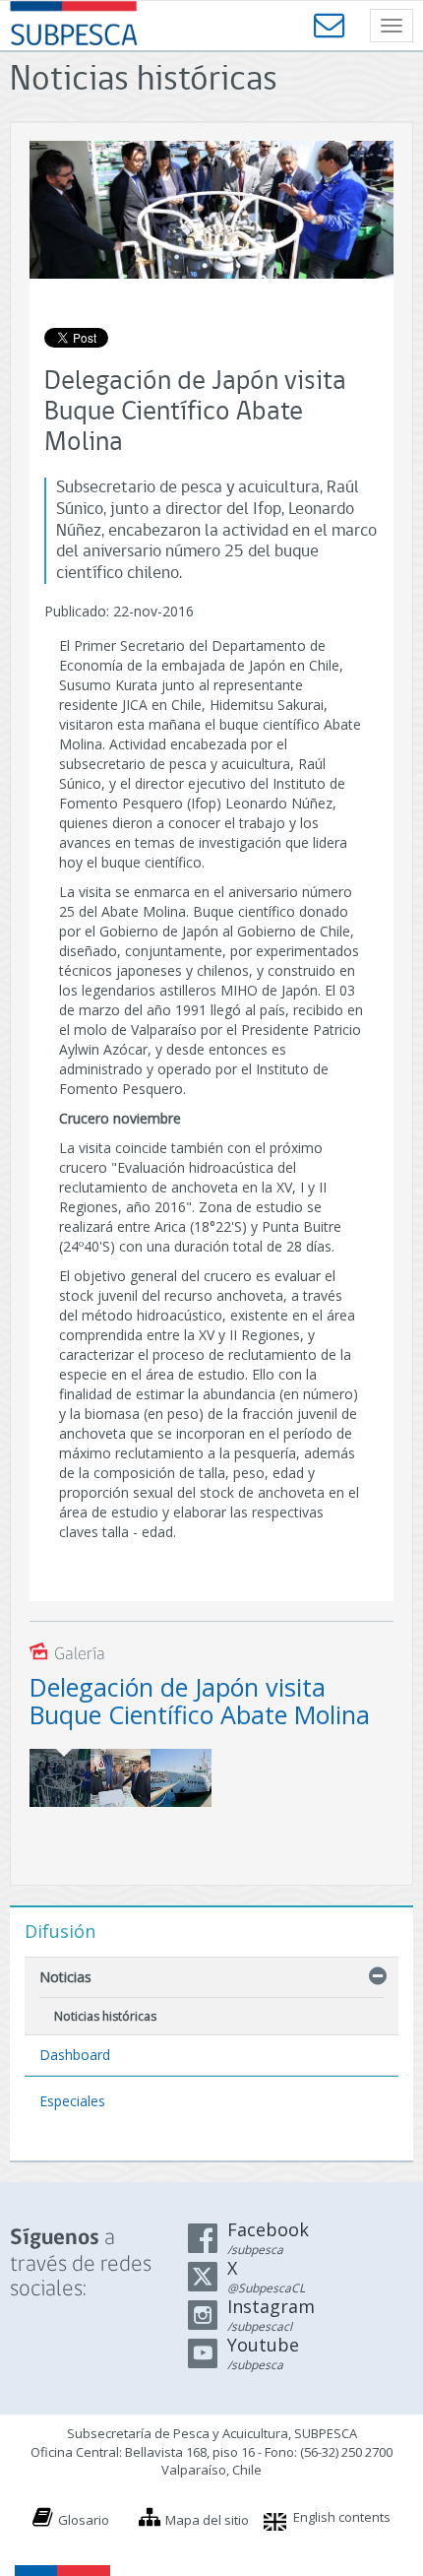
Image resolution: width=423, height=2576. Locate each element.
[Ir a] (121, 1778)
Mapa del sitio (207, 2520)
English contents (342, 2517)
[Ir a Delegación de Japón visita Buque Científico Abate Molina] (60, 1778)
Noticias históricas (105, 2016)
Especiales (72, 2101)
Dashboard (75, 2055)
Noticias (65, 1977)
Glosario (84, 2520)
